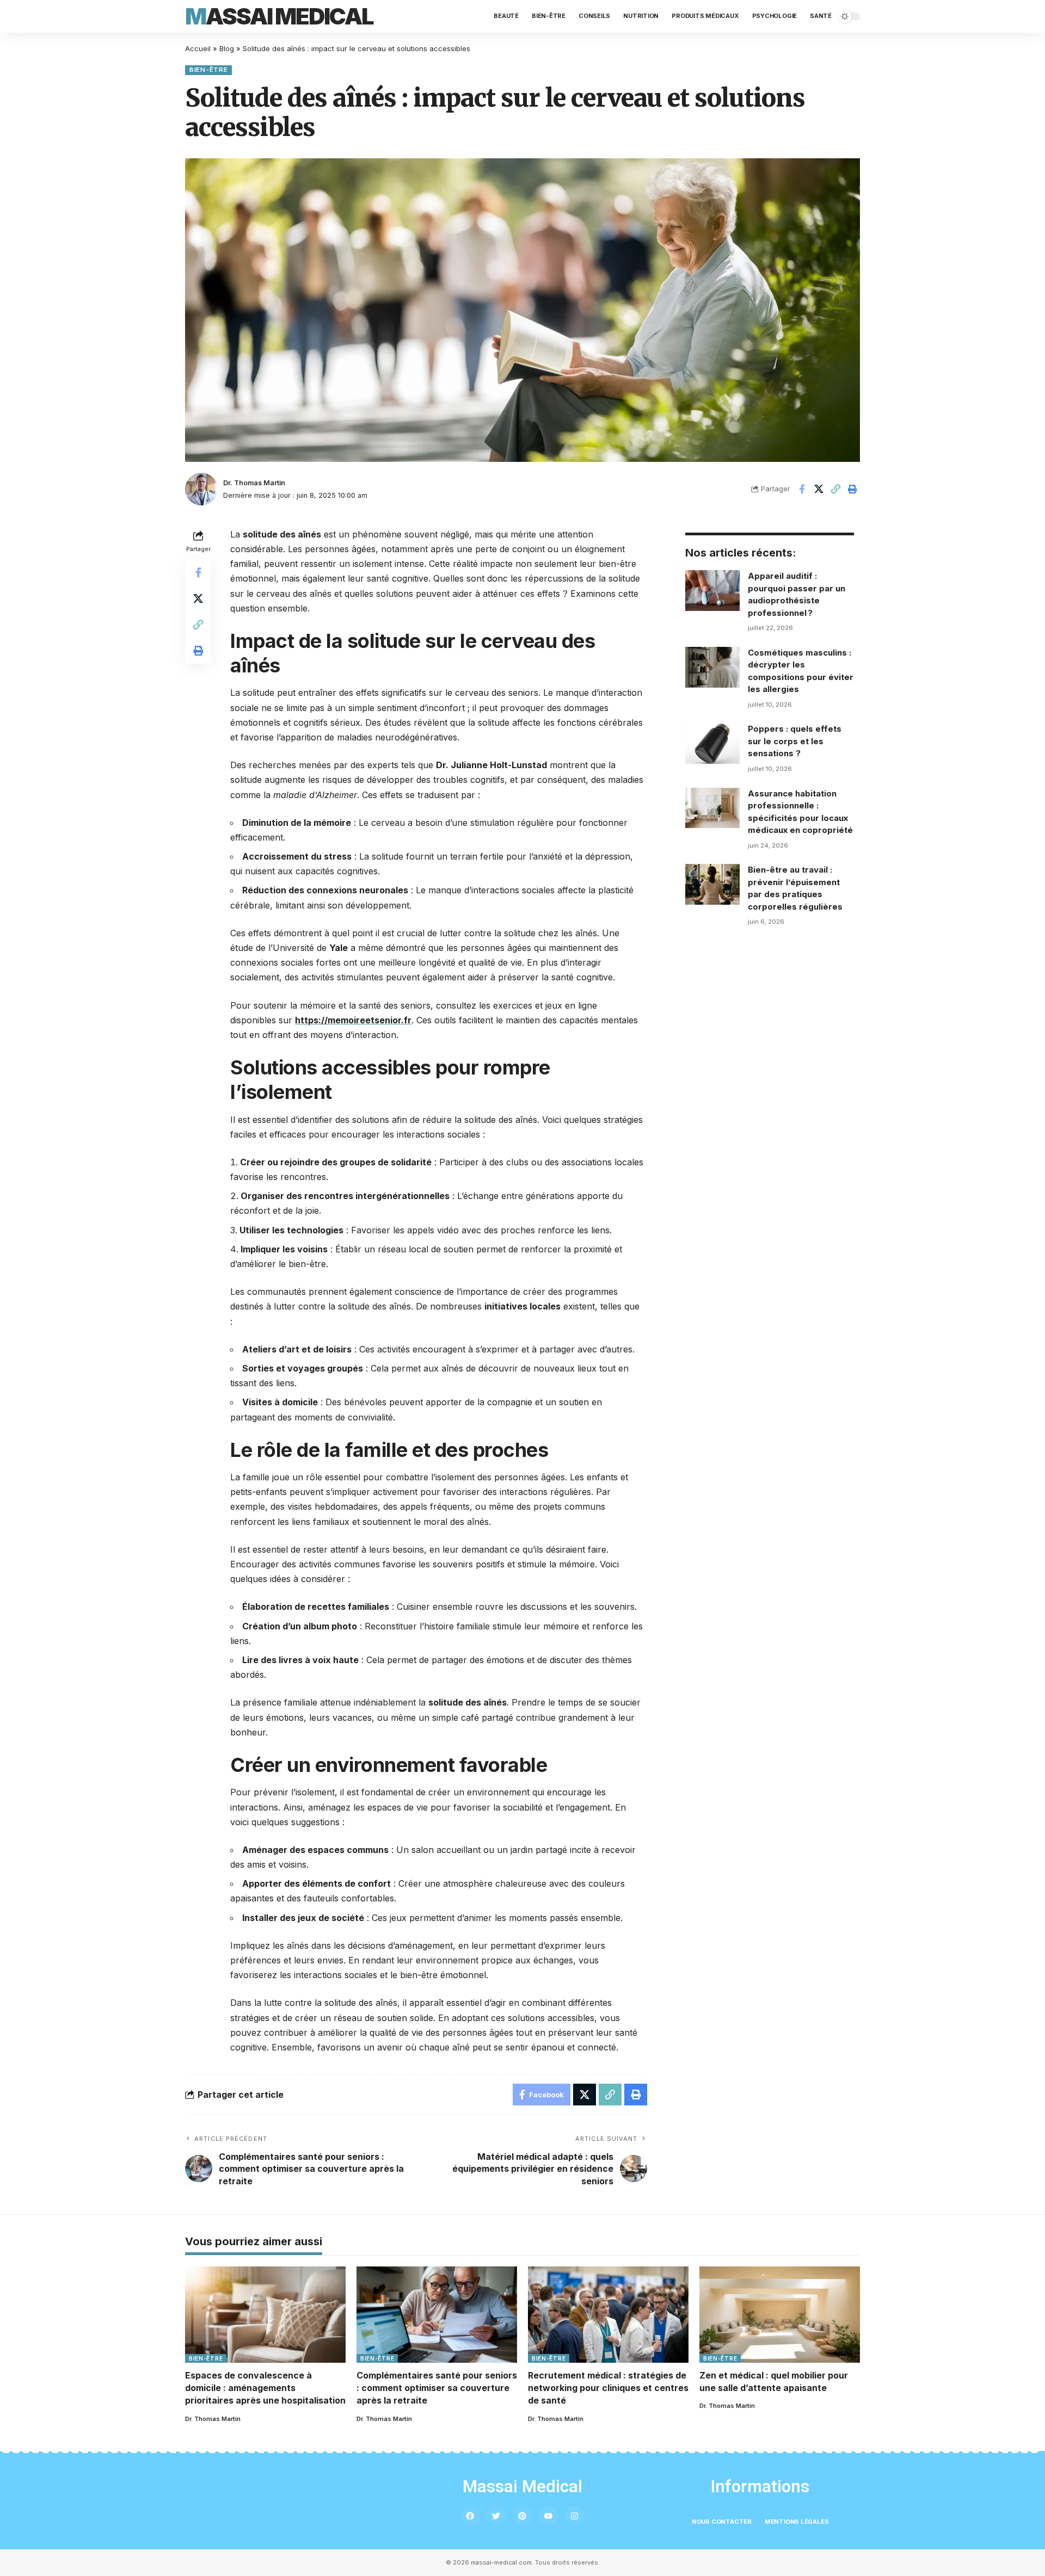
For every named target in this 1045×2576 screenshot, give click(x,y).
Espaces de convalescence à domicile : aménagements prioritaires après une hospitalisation (265, 2388)
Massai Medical (279, 16)
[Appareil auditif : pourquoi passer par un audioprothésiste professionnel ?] (712, 591)
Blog (227, 48)
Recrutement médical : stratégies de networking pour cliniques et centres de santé (608, 2388)
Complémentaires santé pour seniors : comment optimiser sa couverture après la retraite (437, 2388)
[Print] (852, 489)
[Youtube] (549, 2516)
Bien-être (208, 70)
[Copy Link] (835, 489)
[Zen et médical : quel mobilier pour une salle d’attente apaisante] (780, 2315)
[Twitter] (496, 2516)
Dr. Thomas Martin (254, 483)
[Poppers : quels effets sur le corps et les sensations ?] (712, 743)
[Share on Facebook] (802, 489)
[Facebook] (470, 2516)
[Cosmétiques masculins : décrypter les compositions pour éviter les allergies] (712, 667)
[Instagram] (575, 2516)
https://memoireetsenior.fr (353, 1020)
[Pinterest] (522, 2516)
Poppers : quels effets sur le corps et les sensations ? (795, 741)
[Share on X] (819, 489)
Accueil (198, 48)
